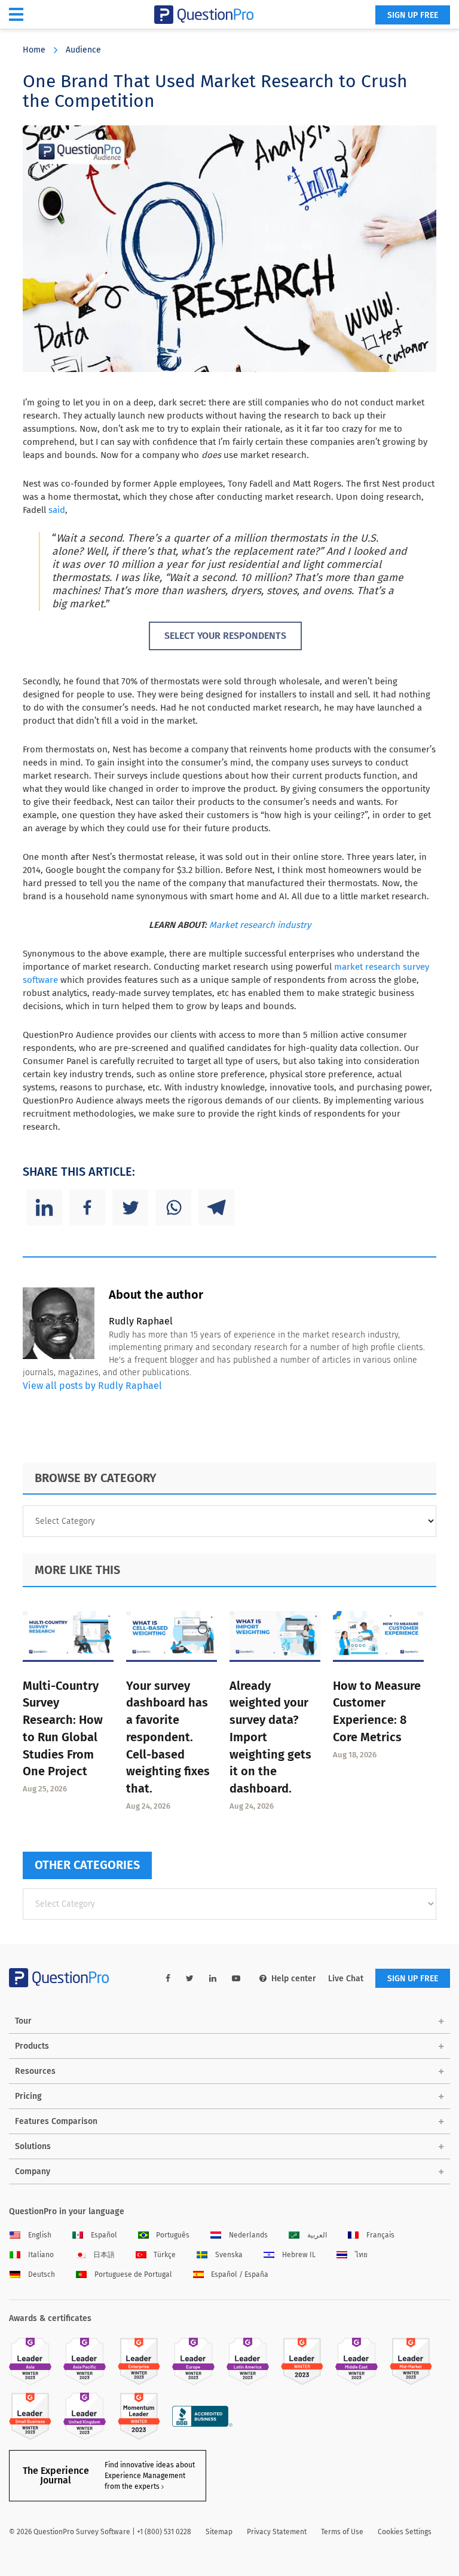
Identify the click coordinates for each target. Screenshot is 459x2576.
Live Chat (346, 1979)
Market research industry (260, 925)
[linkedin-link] (213, 1979)
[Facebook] (87, 1207)
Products (32, 2046)
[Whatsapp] (173, 1207)
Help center (294, 1979)
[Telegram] (216, 1207)
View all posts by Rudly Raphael (92, 1386)
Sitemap (219, 2532)
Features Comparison (56, 2121)
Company (33, 2171)
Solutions (33, 2146)
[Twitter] (130, 1207)
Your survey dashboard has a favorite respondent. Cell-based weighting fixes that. (168, 1737)
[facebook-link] (168, 1979)
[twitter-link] (190, 1979)
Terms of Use (342, 2532)
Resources (35, 2071)
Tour (23, 2021)
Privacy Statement (277, 2532)
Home (34, 50)
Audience (83, 50)
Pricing (28, 2096)
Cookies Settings (405, 2532)
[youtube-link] (236, 1979)
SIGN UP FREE (413, 15)
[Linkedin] (44, 1207)
